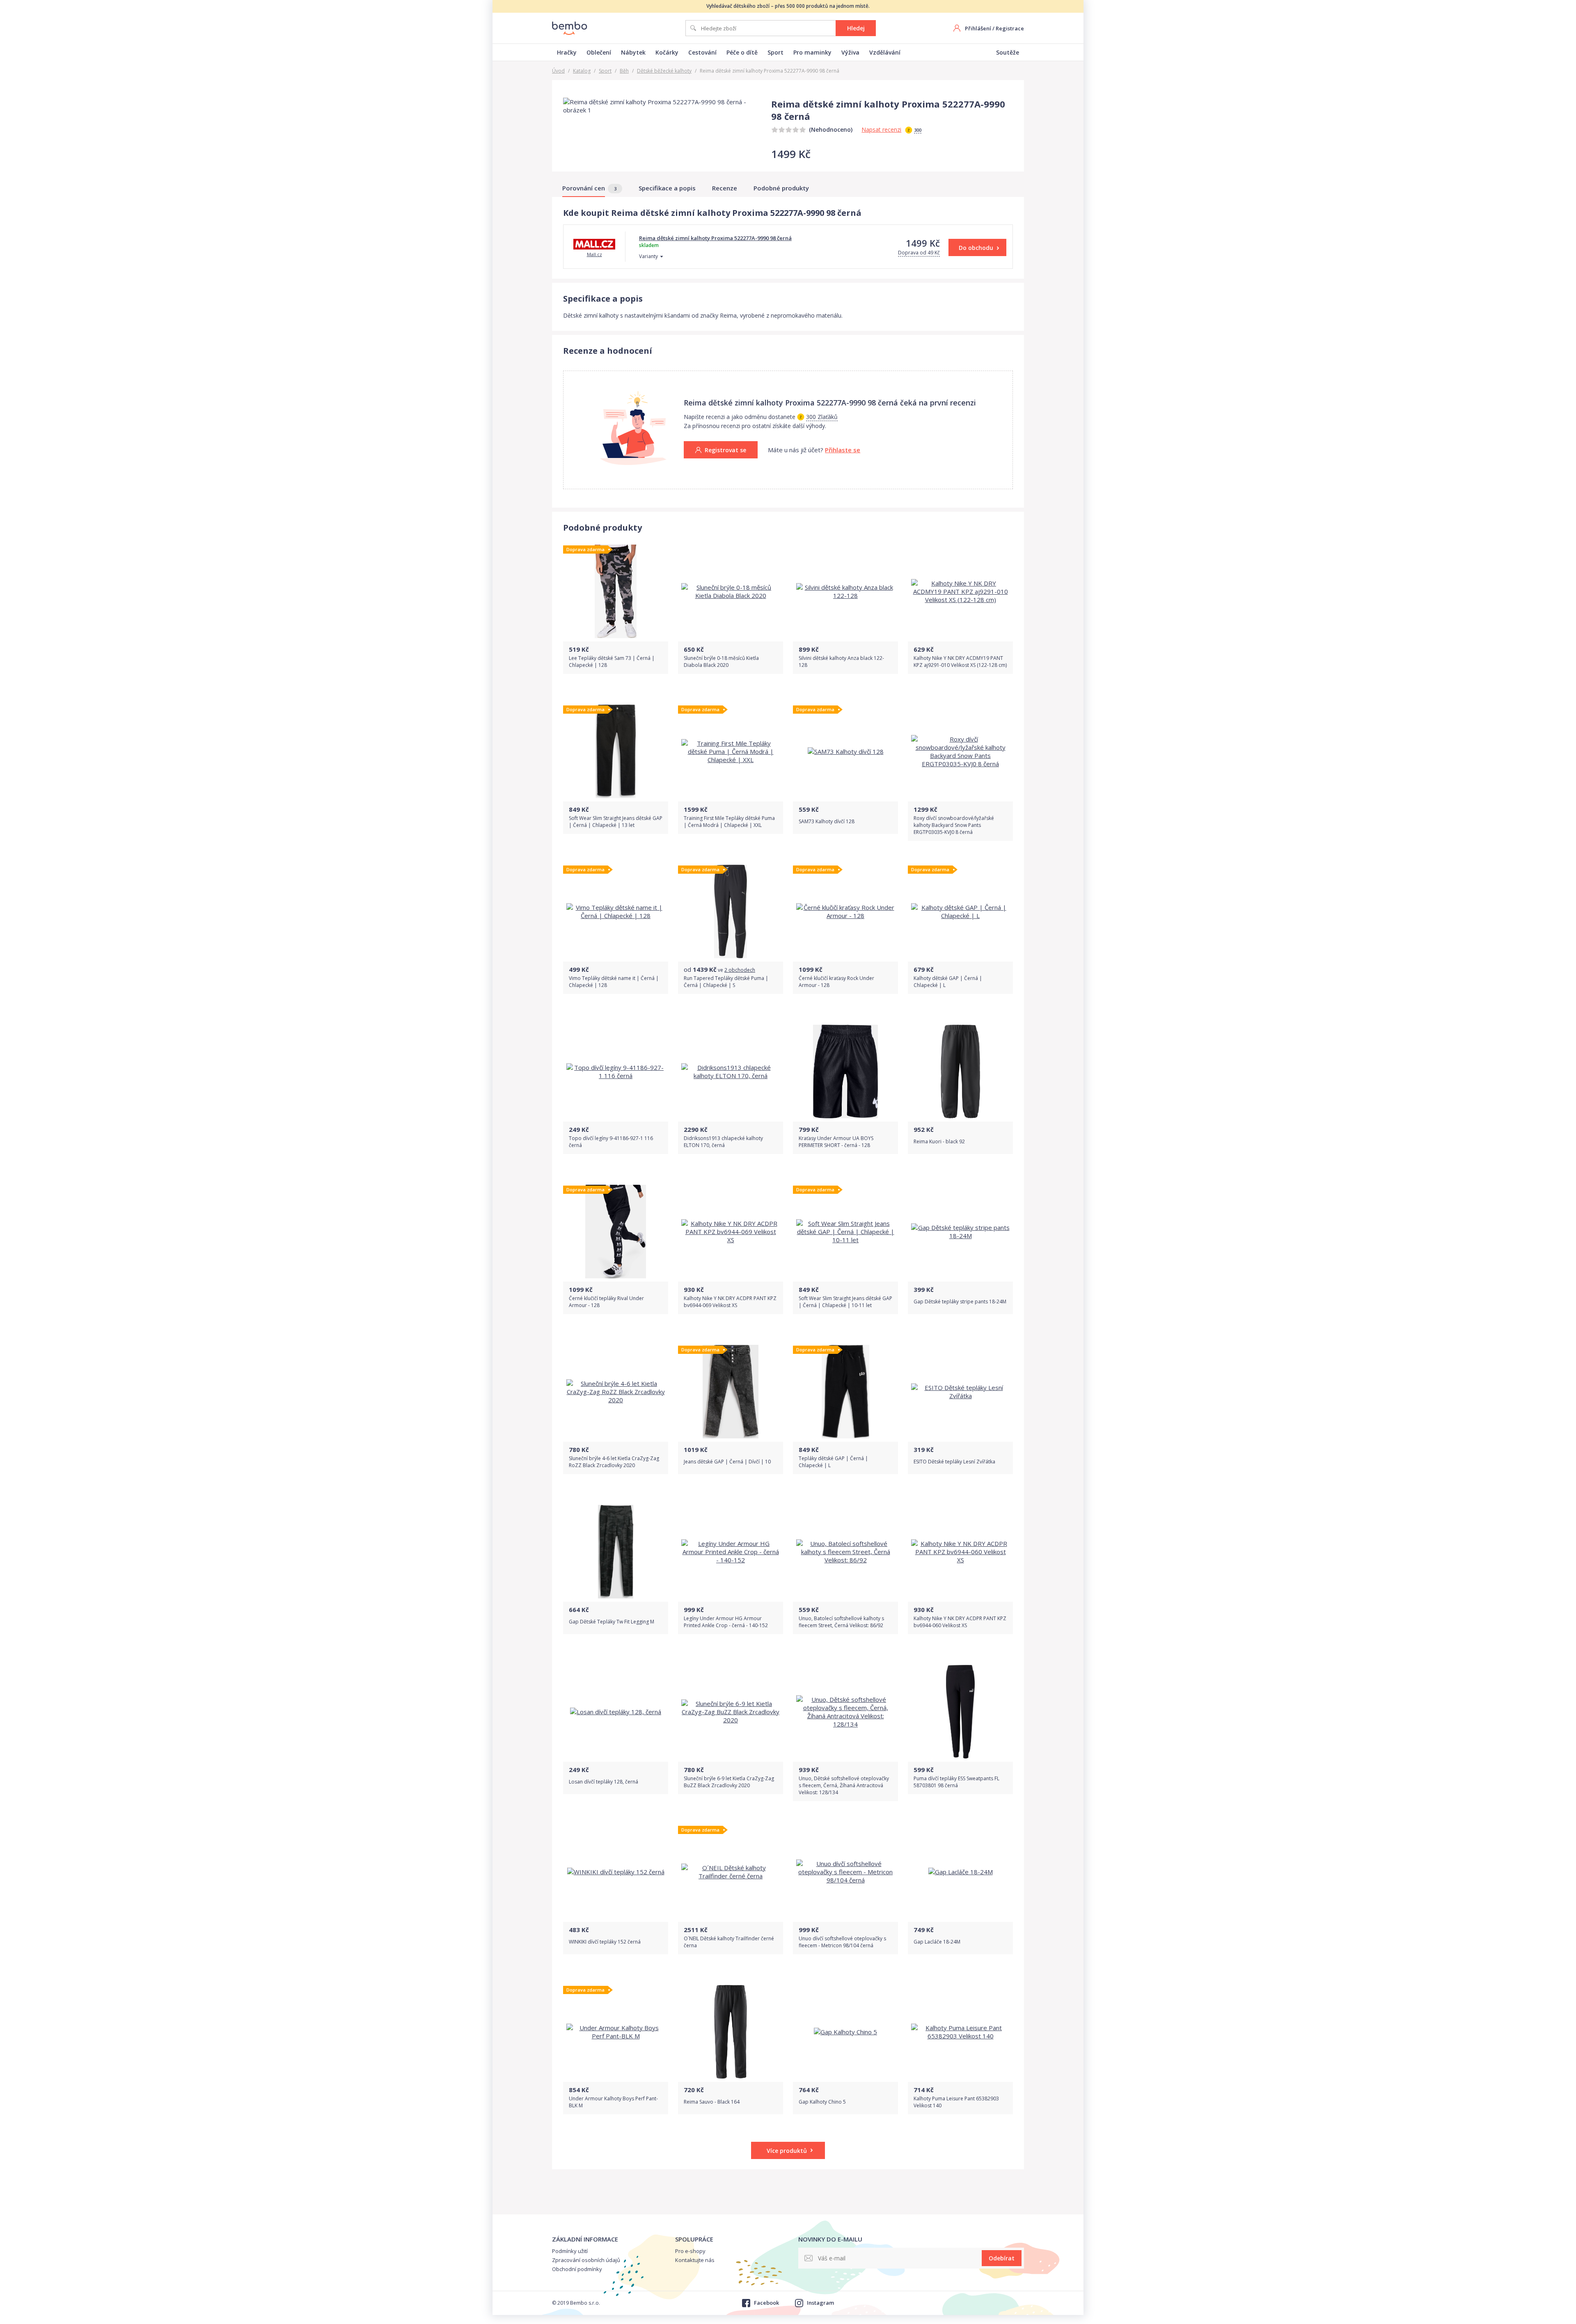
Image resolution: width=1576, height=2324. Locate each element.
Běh (624, 71)
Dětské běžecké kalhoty (664, 71)
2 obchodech (740, 970)
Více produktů (787, 2151)
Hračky (567, 52)
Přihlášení (978, 28)
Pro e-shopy (690, 2251)
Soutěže (1008, 52)
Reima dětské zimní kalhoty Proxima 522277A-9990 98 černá (715, 238)
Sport (775, 52)
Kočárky (667, 52)
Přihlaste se (843, 450)
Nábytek (633, 52)
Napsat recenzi (881, 129)
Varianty (648, 256)
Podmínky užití (570, 2251)
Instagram (820, 2303)
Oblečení (599, 52)
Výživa (850, 52)
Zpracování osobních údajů (586, 2260)
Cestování (702, 52)
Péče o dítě (742, 52)
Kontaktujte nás (695, 2260)
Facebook (766, 2303)
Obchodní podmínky (577, 2269)
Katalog (582, 71)
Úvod (558, 71)
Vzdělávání (885, 52)
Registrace (1010, 28)
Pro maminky (812, 52)
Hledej (856, 28)
